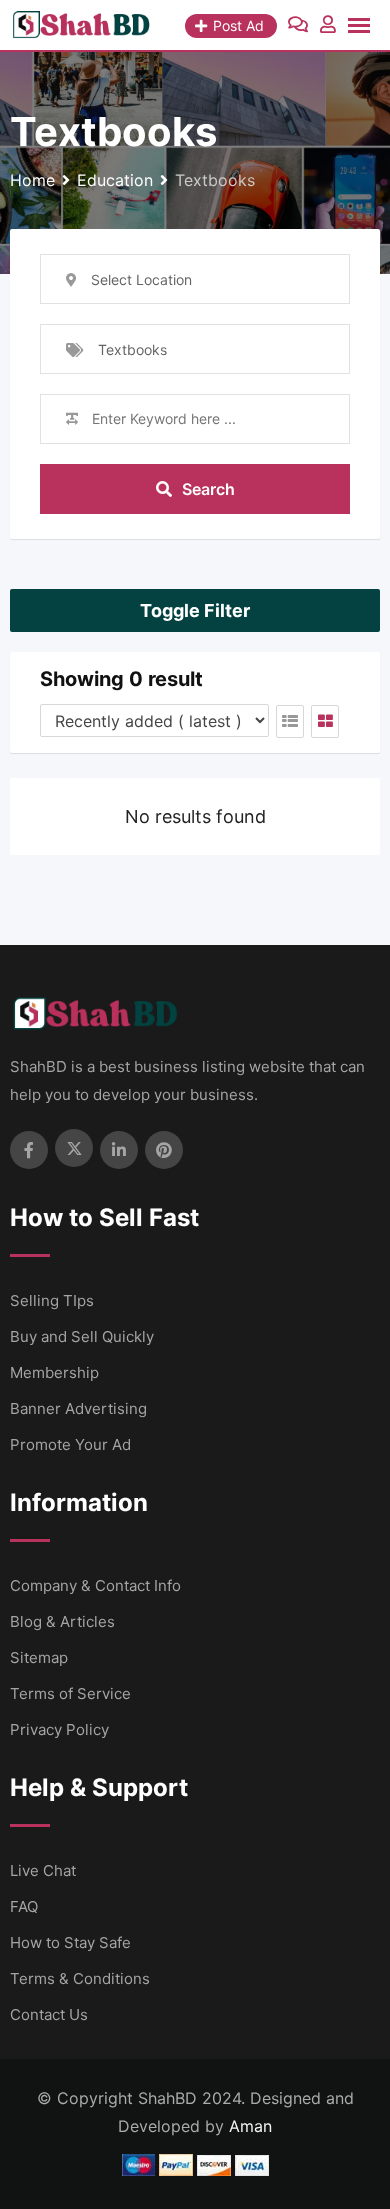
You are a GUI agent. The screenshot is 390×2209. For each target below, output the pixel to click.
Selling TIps (52, 1300)
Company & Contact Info (95, 1585)
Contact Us (49, 2014)
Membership (54, 1372)
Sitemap (39, 1657)
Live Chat (43, 1870)
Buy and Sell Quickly (82, 1336)
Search (208, 489)
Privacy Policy (59, 1729)
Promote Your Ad (70, 1444)
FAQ (24, 1906)
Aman (250, 2126)
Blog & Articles (62, 1621)
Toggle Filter (195, 610)
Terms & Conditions (80, 1978)
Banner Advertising (78, 1408)
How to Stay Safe (70, 1942)
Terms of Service (70, 1693)
